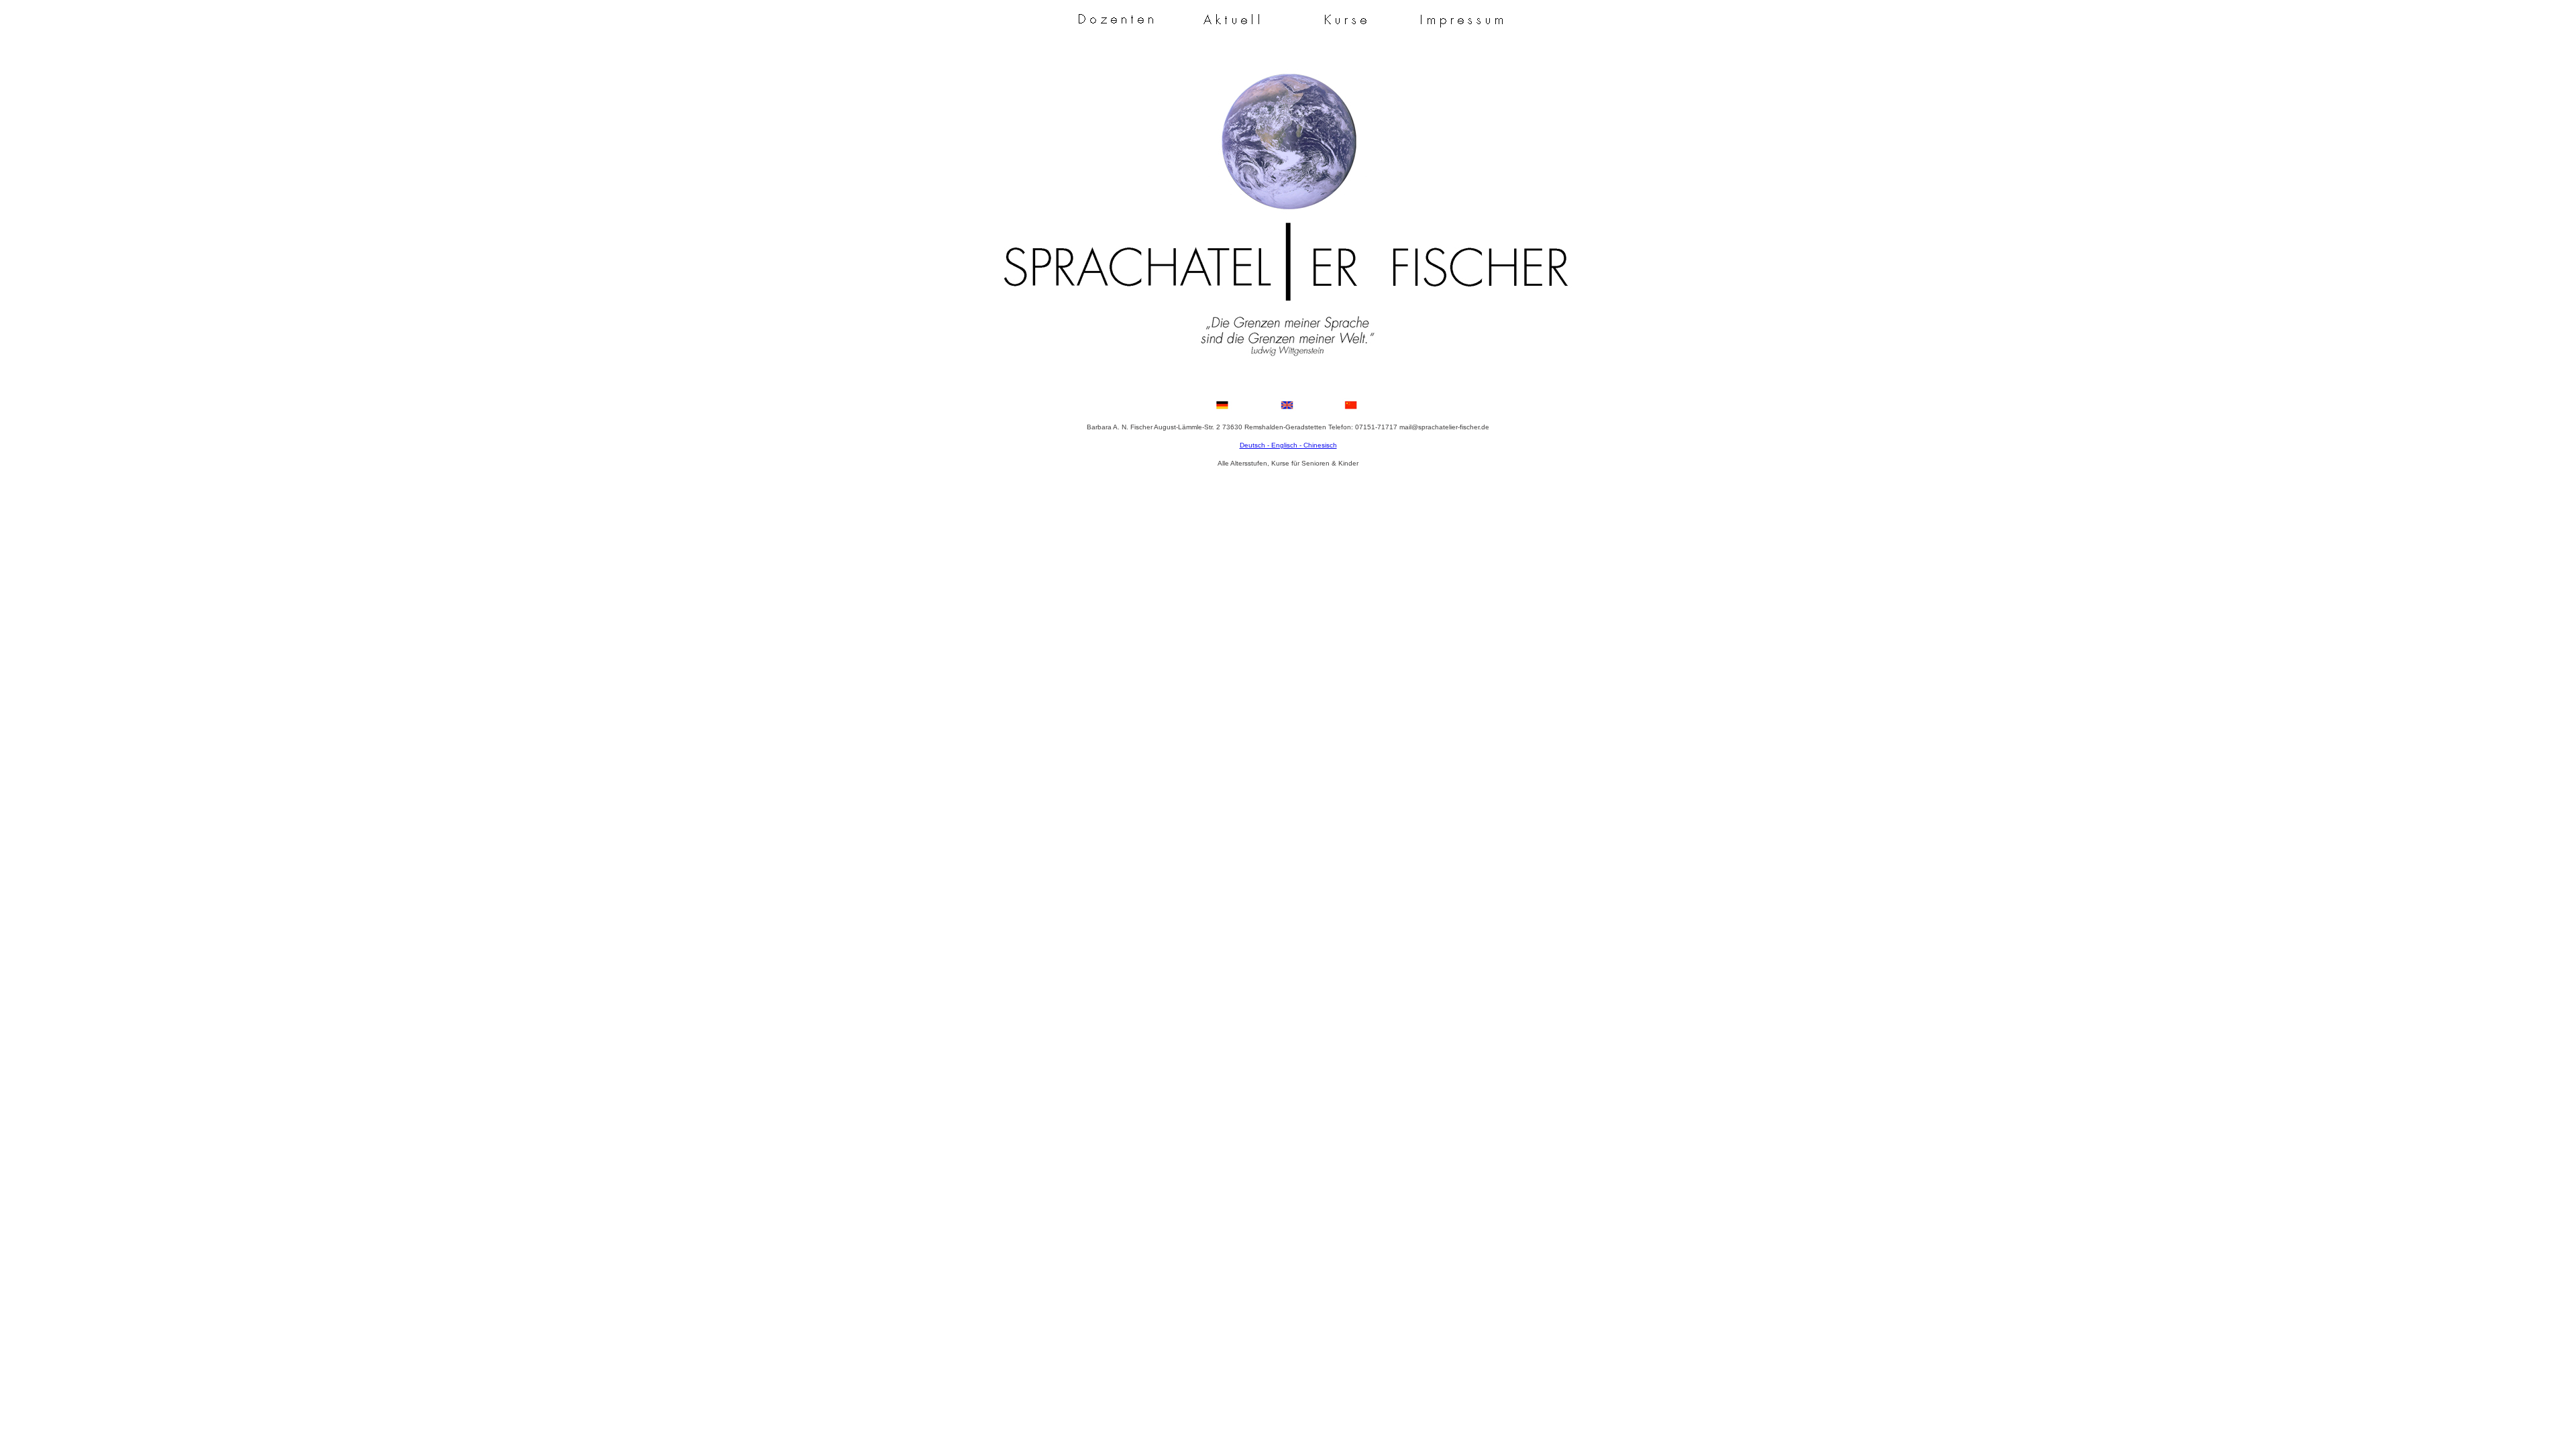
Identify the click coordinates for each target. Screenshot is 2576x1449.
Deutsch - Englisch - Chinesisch (1288, 445)
